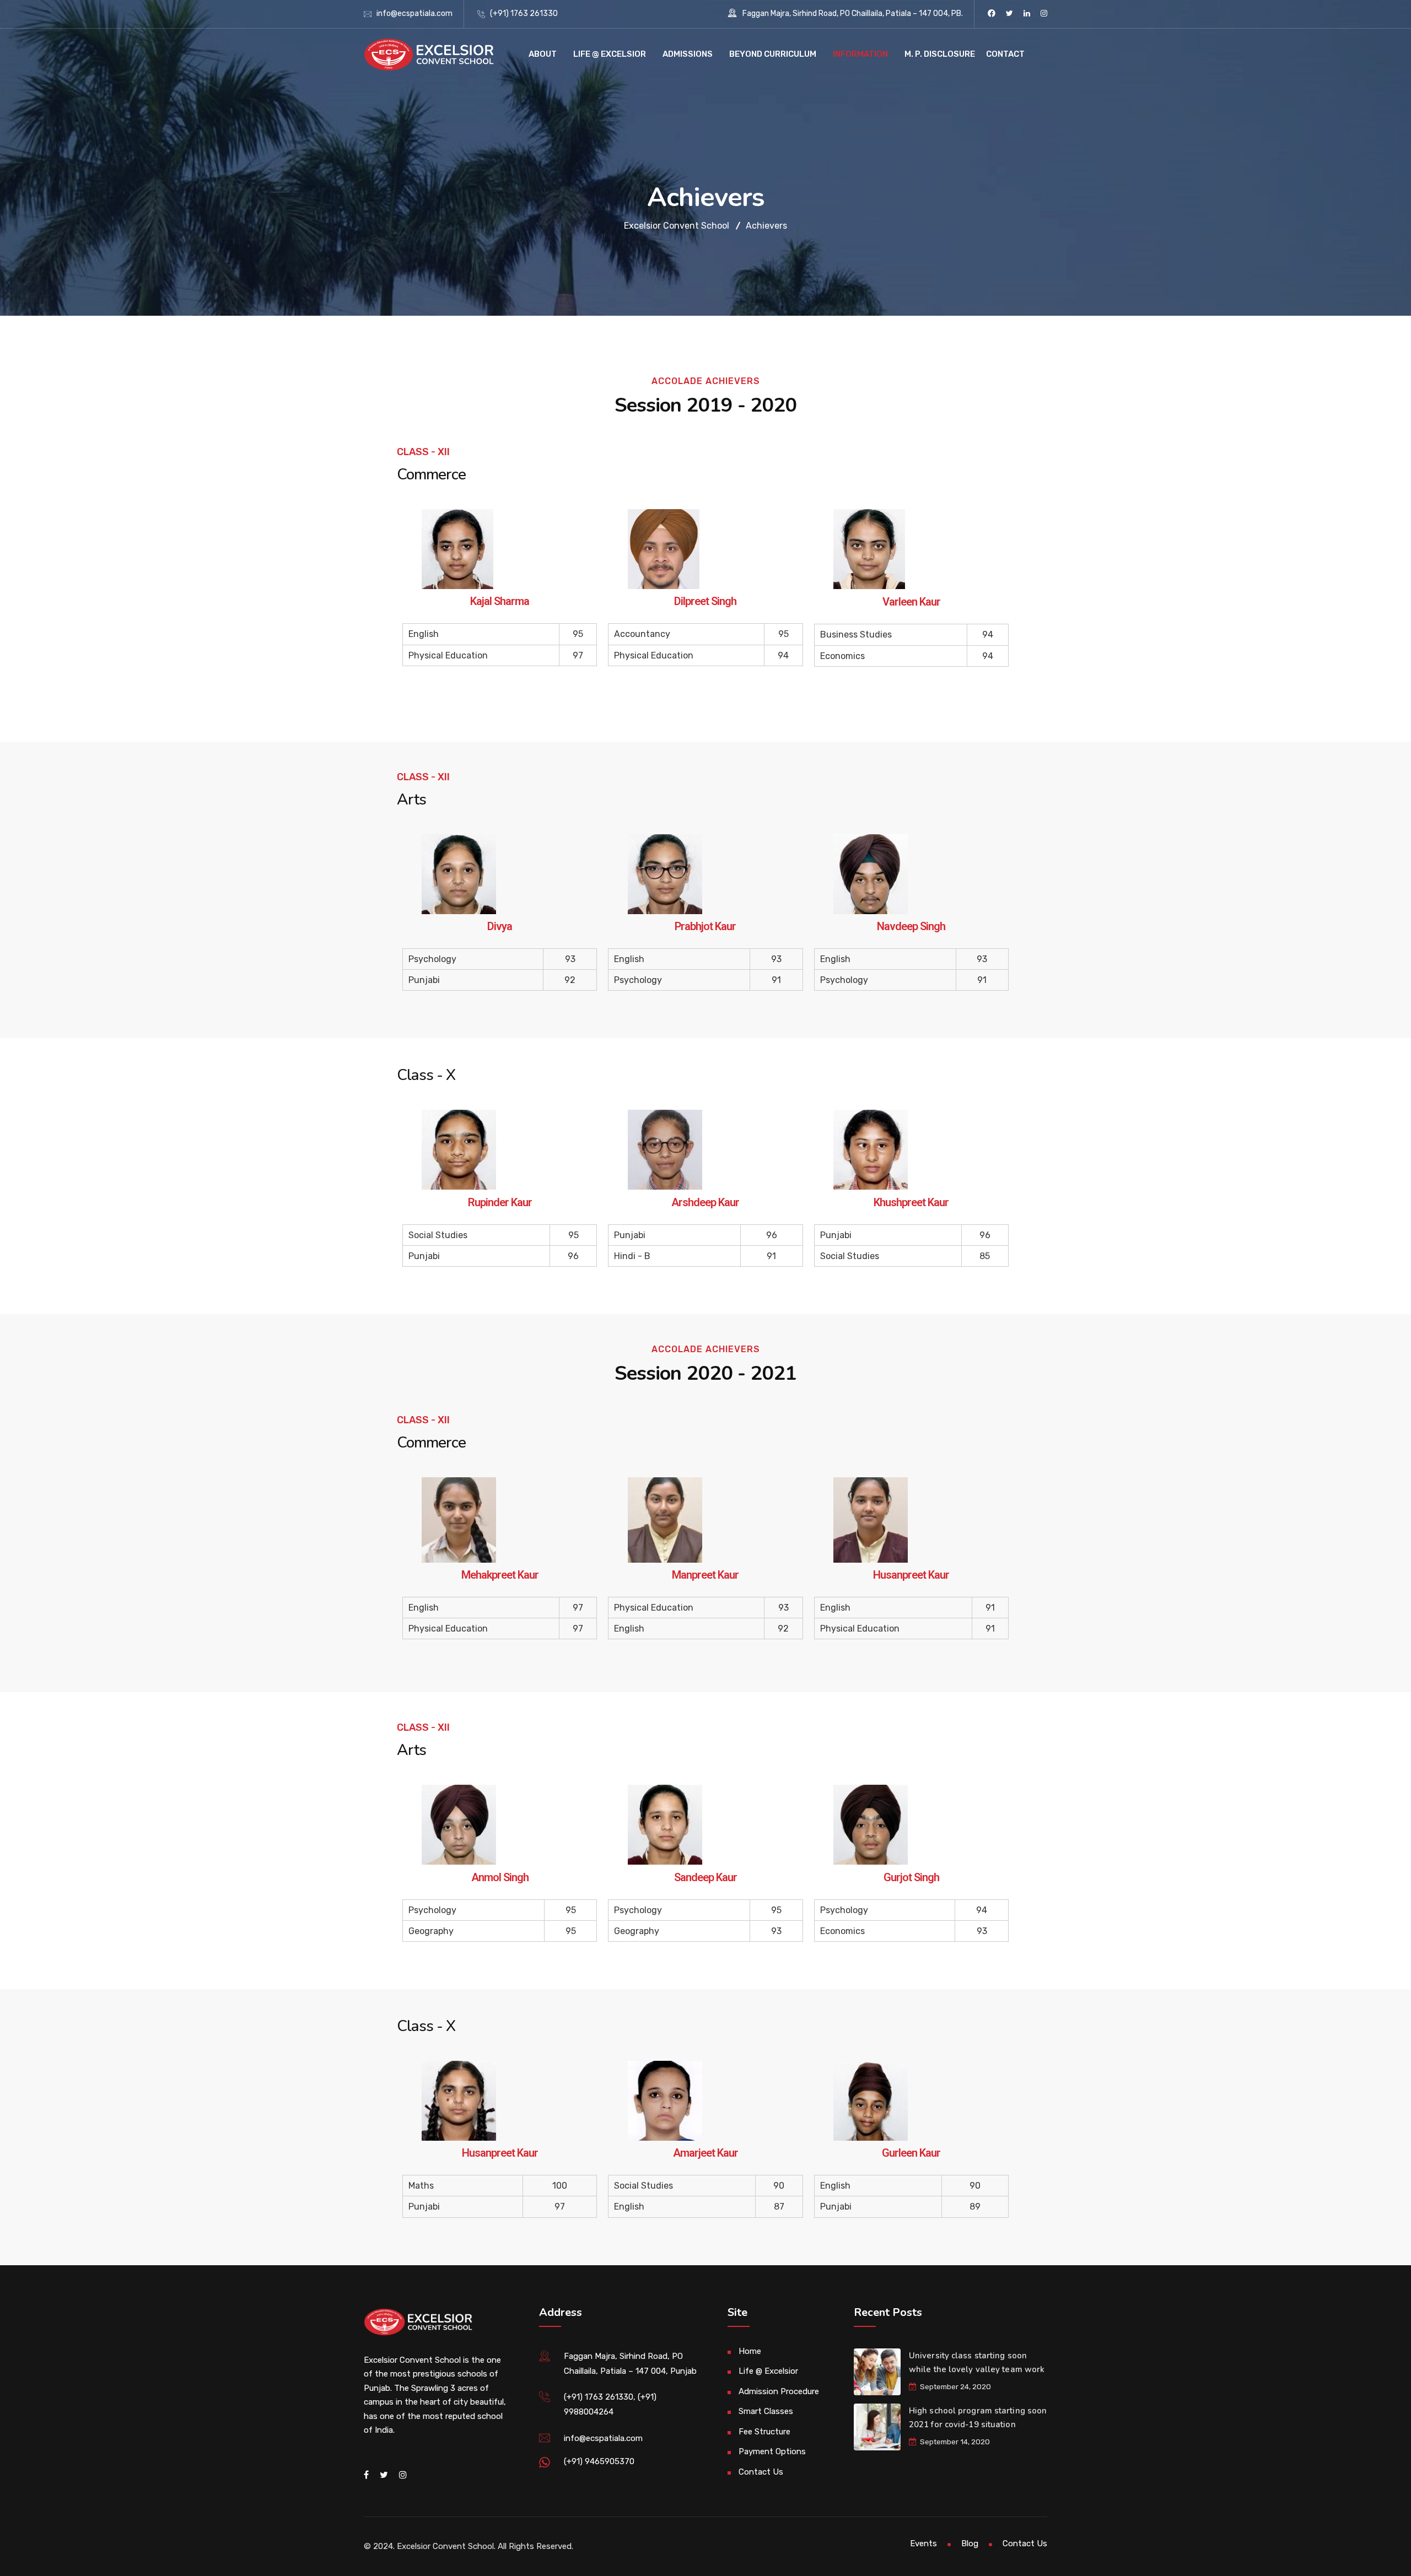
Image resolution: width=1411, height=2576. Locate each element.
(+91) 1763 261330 (524, 13)
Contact (1005, 54)
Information (860, 54)
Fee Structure (764, 2432)
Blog (970, 2543)
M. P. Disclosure (940, 54)
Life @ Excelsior (610, 54)
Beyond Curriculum (773, 54)
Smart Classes (766, 2411)
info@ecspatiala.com (414, 13)
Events (923, 2543)
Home (750, 2351)
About (543, 54)
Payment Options (772, 2451)
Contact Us (761, 2472)
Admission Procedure (779, 2391)
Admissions (688, 54)
